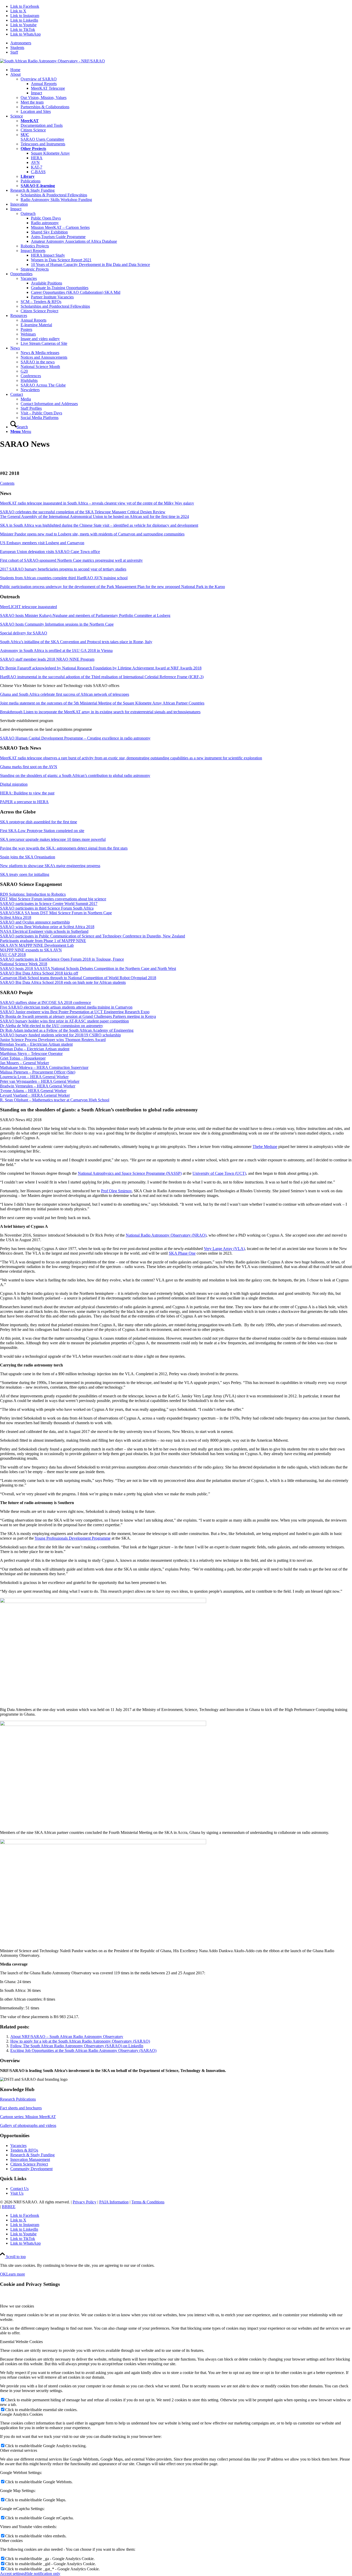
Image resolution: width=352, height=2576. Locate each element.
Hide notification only (43, 2574)
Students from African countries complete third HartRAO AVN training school (64, 578)
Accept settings (12, 2574)
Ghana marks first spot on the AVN (29, 767)
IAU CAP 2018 (13, 955)
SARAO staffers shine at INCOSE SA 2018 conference (45, 1002)
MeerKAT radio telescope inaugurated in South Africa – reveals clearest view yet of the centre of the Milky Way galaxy (97, 503)
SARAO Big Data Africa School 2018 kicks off (39, 973)
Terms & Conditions (148, 2202)
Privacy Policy (85, 2202)
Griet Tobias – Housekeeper (23, 1058)
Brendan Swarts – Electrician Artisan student (36, 1044)
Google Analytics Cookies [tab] (21, 2414)
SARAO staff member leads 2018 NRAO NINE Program (47, 659)
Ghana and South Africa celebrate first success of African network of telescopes (65, 694)
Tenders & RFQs (24, 2150)
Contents (7, 483)
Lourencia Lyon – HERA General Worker (34, 1077)
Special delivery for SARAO (24, 633)
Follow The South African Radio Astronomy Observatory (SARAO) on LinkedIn (77, 2046)
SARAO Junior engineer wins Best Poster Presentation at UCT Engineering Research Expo (75, 1012)
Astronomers (21, 43)
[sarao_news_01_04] (103, 1725)
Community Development (31, 2169)
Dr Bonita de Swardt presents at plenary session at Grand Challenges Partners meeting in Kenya (78, 1016)
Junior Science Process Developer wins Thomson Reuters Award (53, 1040)
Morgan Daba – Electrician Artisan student (35, 1049)
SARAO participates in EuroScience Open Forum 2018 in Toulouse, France (62, 959)
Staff (14, 52)
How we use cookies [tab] (17, 2306)
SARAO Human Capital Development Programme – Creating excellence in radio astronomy (75, 738)
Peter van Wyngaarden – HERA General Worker (40, 1081)
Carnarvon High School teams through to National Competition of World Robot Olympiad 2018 (78, 978)
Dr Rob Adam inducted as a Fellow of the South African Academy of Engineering (67, 1030)
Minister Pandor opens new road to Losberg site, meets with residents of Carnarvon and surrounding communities (92, 534)
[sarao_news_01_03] (103, 1602)
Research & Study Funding (32, 2155)
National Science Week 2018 (24, 964)
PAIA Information (114, 2202)
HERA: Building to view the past (27, 793)
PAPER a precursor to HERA (24, 802)
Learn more (16, 2274)
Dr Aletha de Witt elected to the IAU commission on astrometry (52, 1026)
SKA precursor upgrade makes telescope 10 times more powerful (53, 839)
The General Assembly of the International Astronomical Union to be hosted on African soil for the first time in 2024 (94, 517)
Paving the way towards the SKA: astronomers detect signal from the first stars (64, 848)
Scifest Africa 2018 (16, 917)
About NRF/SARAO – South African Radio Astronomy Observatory (67, 2037)
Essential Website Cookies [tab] (21, 2342)
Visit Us (17, 2193)
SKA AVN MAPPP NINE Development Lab (37, 945)
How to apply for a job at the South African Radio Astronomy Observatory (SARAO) (80, 2041)
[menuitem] (181, 43)
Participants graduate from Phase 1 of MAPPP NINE (43, 941)
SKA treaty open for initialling (25, 874)
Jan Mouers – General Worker (24, 1063)
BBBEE (9, 2207)
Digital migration (14, 784)
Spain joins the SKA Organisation (28, 857)
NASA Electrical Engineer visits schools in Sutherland (44, 931)
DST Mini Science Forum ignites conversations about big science (53, 899)
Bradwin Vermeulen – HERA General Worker (38, 1086)
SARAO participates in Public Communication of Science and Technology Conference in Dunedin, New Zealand (93, 936)
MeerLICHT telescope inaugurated (28, 607)
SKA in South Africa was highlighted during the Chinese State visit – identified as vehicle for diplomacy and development (99, 525)
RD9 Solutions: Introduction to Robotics (33, 894)
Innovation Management (30, 2159)
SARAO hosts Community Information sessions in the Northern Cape (57, 624)
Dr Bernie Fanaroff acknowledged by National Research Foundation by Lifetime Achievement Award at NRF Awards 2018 (101, 668)
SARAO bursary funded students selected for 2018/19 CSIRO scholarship (60, 1035)
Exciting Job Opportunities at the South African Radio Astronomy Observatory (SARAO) (83, 2050)
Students (17, 48)
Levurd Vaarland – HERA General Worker (35, 1095)
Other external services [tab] (19, 2450)
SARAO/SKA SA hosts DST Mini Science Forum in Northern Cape (56, 913)
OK (3, 2274)
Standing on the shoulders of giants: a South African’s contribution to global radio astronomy (75, 775)
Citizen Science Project (29, 2164)
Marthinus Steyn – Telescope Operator (31, 1054)
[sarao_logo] (52, 61)
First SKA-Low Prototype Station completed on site (42, 831)
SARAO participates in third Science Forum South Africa (47, 908)
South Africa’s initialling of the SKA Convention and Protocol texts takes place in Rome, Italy (76, 642)
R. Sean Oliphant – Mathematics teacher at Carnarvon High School (55, 1100)
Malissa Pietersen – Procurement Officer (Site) (38, 1072)
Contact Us (19, 2189)
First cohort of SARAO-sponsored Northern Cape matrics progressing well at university (71, 560)
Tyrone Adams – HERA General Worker (33, 1091)
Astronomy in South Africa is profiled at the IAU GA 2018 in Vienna (56, 651)
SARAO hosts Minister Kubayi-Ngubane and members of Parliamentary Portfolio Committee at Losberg (85, 615)
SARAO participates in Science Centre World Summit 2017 (49, 904)
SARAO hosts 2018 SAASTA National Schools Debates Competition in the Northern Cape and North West (88, 968)
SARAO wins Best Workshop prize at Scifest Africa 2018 (47, 927)
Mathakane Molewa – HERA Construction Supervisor (44, 1067)
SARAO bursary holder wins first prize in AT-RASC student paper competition (64, 1021)
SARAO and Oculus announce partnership (35, 922)
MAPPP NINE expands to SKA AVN (31, 950)
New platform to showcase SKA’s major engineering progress (50, 866)
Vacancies (18, 2146)
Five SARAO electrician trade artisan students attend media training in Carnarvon (66, 1007)
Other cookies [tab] (11, 2541)
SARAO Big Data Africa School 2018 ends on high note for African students (63, 982)
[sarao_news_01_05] (103, 1843)
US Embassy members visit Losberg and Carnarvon (42, 543)
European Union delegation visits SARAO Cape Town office (50, 552)
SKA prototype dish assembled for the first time (39, 822)
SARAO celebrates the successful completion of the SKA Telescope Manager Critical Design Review (83, 512)
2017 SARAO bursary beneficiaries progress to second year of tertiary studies (63, 569)
